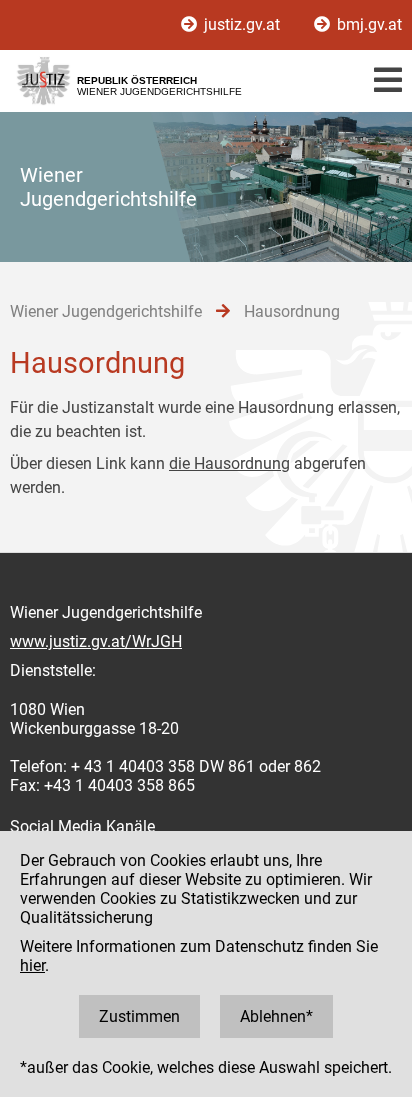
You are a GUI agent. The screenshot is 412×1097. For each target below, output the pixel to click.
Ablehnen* (276, 1016)
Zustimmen (139, 1016)
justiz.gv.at (242, 24)
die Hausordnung (229, 463)
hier (32, 965)
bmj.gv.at (367, 24)
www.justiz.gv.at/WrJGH (96, 641)
